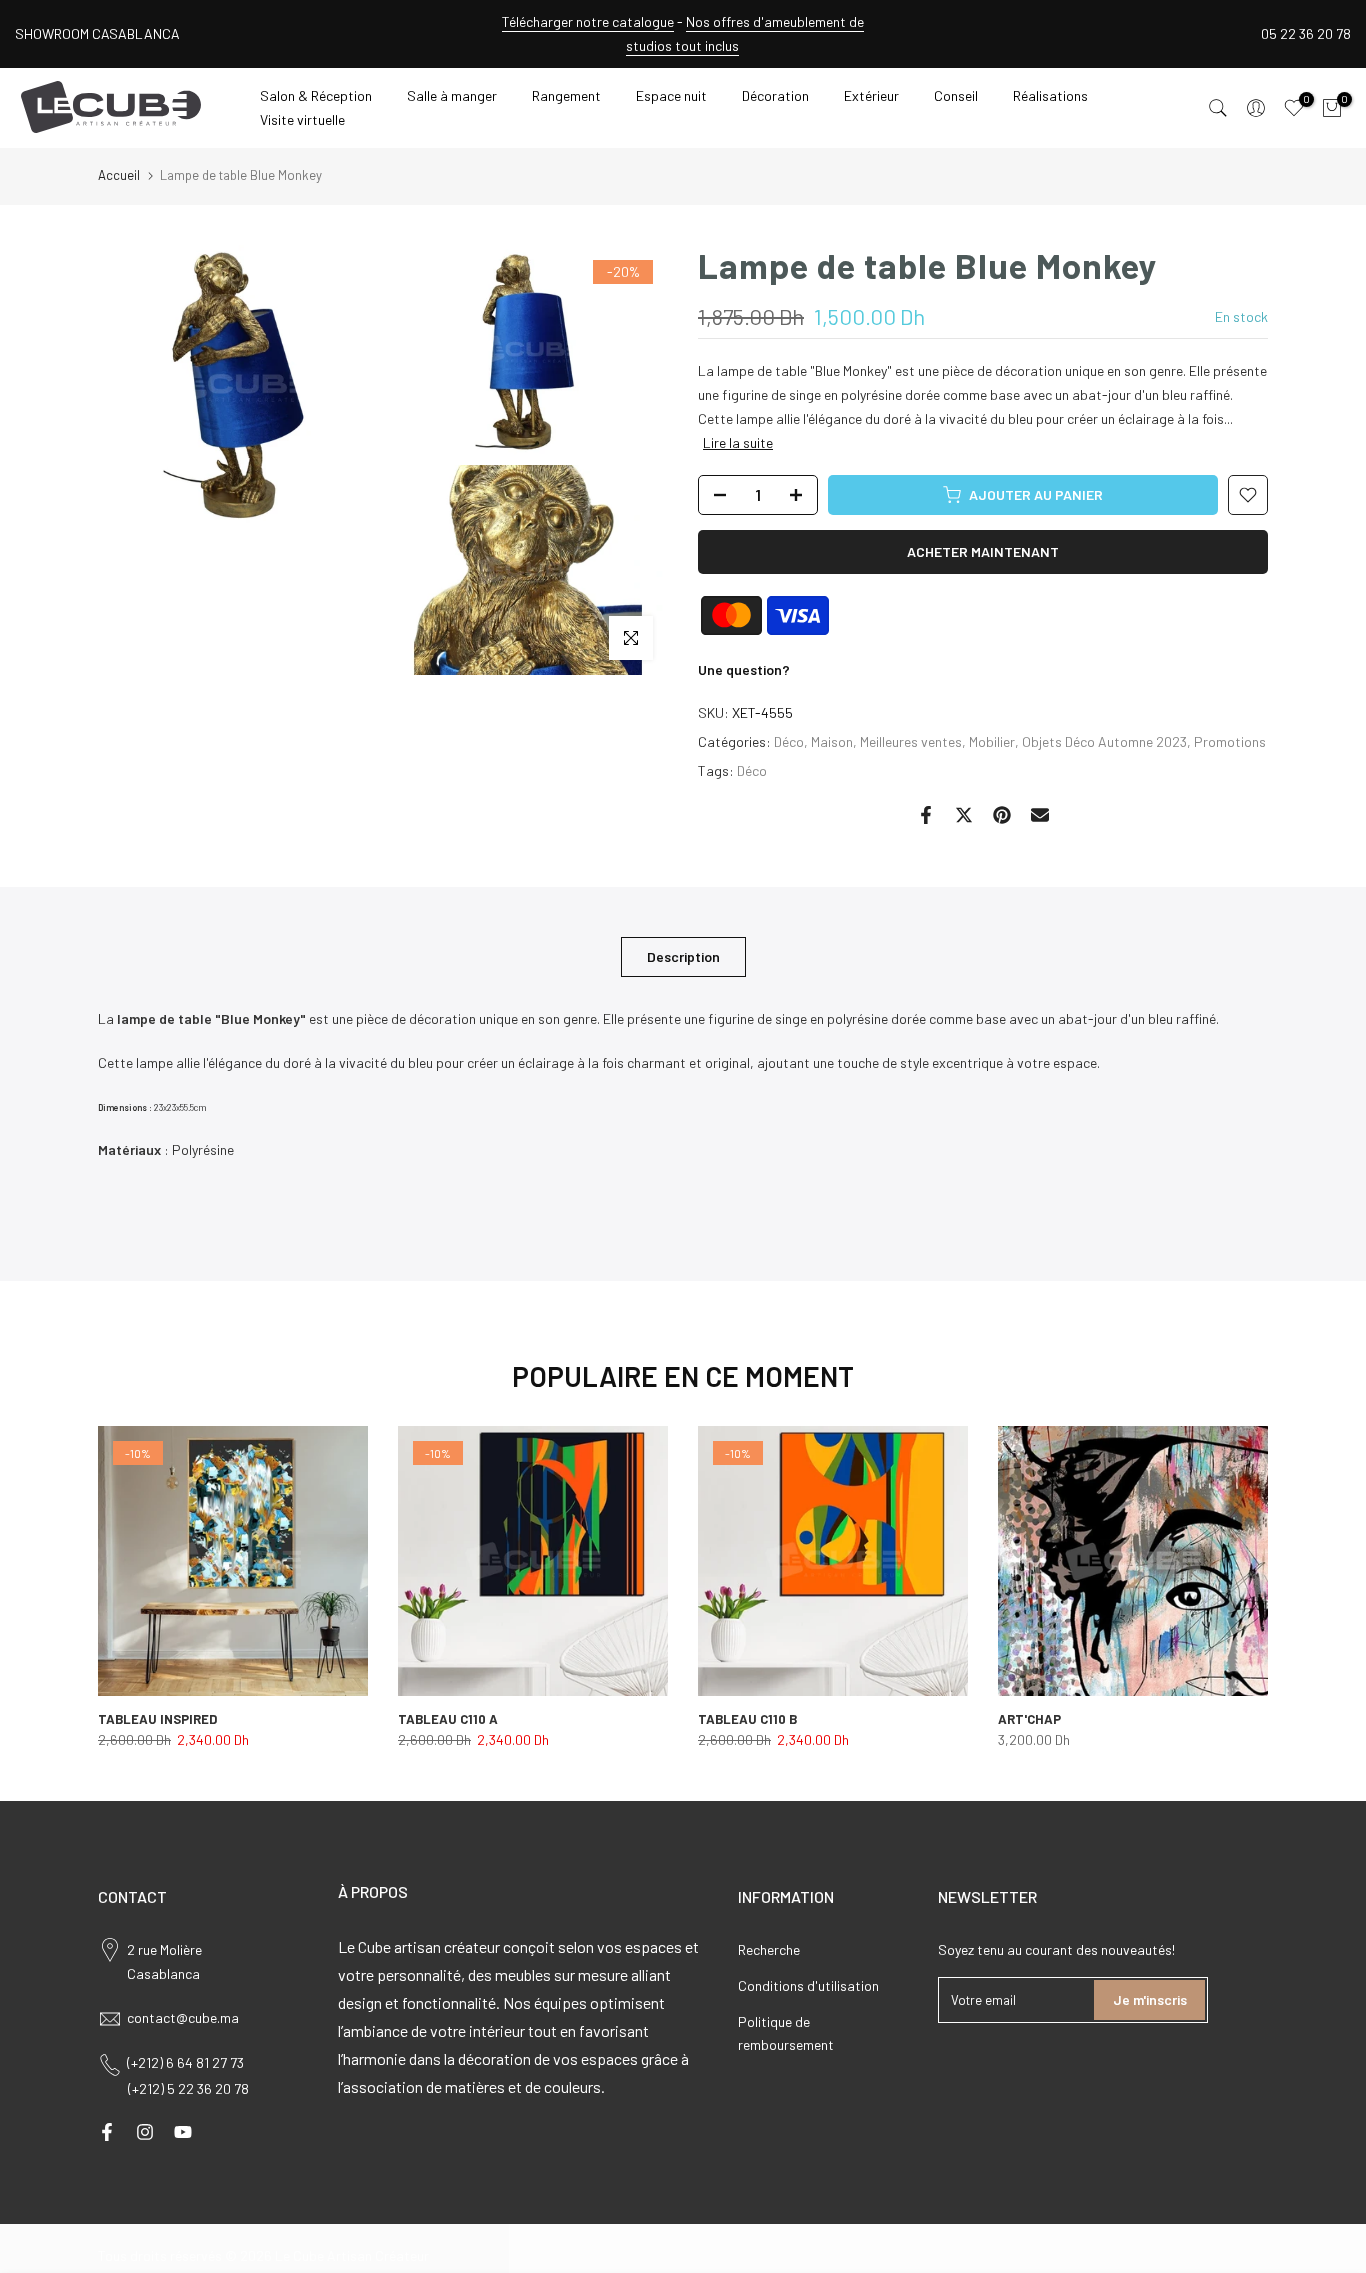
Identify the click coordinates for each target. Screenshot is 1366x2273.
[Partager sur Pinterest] (1002, 815)
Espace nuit (671, 95)
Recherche (769, 1949)
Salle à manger (452, 95)
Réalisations (1050, 95)
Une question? (744, 669)
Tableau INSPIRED (157, 1719)
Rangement (566, 95)
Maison (832, 741)
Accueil (119, 175)
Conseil (956, 95)
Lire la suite (738, 442)
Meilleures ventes (911, 741)
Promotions (1230, 741)
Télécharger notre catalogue (588, 21)
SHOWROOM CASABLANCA (97, 33)
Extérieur (871, 95)
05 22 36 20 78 (1306, 33)
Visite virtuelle (302, 119)
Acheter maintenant (983, 551)
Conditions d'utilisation (808, 1985)
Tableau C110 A (448, 1719)
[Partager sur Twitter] (964, 815)
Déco (789, 741)
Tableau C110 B (747, 1719)
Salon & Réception (316, 95)
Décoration (775, 95)
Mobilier (992, 741)
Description (683, 955)
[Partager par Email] (1040, 815)
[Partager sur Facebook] (926, 815)
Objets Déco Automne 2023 (1104, 741)
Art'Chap (1029, 1719)
